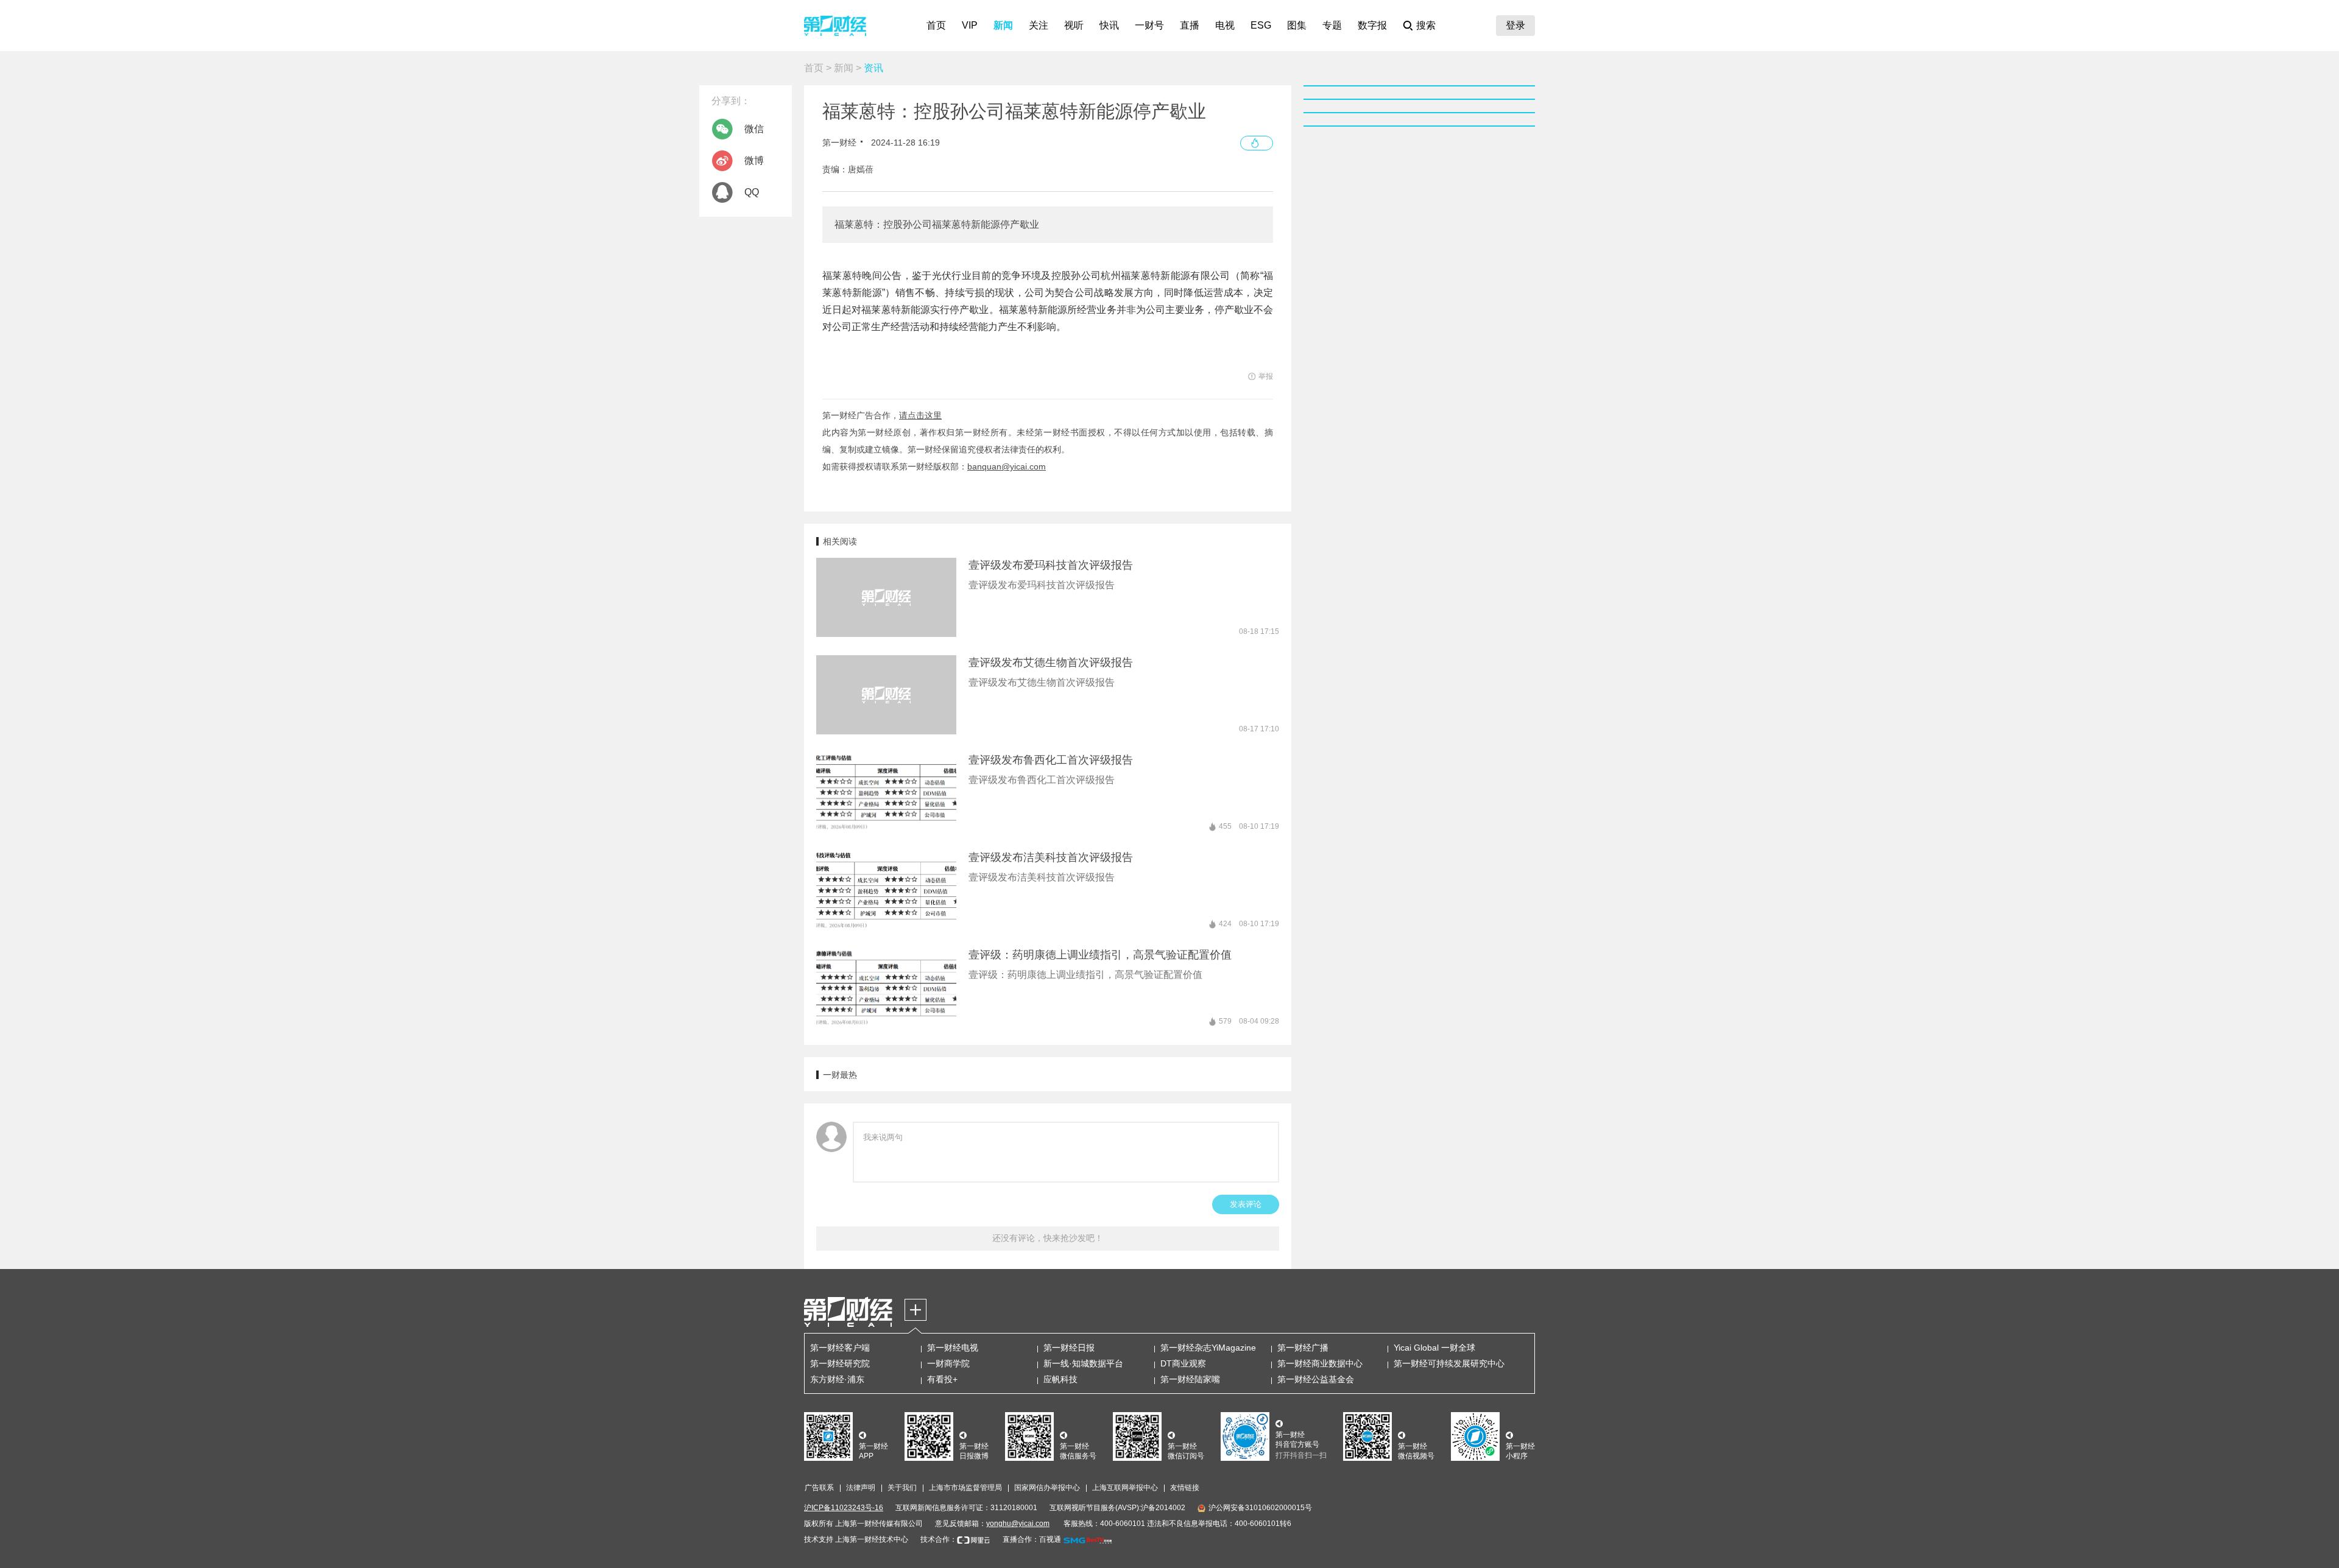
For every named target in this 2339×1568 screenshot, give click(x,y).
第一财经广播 (1303, 1348)
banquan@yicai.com (1007, 466)
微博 (754, 160)
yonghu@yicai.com (1018, 1524)
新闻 (1003, 25)
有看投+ (942, 1379)
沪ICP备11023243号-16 (844, 1508)
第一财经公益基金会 (1316, 1379)
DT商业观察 (1183, 1363)
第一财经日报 (1069, 1348)
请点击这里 (920, 415)
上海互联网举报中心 (1125, 1488)
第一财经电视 (953, 1348)
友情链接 (1185, 1488)
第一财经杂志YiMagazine (1208, 1348)
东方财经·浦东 (837, 1379)
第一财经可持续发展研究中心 (1449, 1363)
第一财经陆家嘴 (1190, 1379)
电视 (1225, 25)
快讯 (1109, 25)
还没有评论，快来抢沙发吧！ (1048, 1238)
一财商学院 (948, 1363)
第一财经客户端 (840, 1348)
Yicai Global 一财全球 (1434, 1348)
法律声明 (861, 1488)
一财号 (1149, 25)
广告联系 (819, 1488)
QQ (752, 192)
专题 (1332, 25)
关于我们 (902, 1488)
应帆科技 (1060, 1379)
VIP (970, 25)
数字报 (1372, 25)
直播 (1190, 25)
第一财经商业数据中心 (1320, 1363)
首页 (936, 25)
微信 (754, 129)
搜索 (1426, 25)
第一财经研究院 (840, 1363)
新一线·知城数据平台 (1083, 1363)
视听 (1074, 25)
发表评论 (1246, 1204)
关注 (1039, 25)
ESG (1261, 25)
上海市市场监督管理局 (965, 1488)
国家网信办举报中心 (1047, 1488)
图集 (1297, 25)
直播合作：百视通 (1032, 1539)
